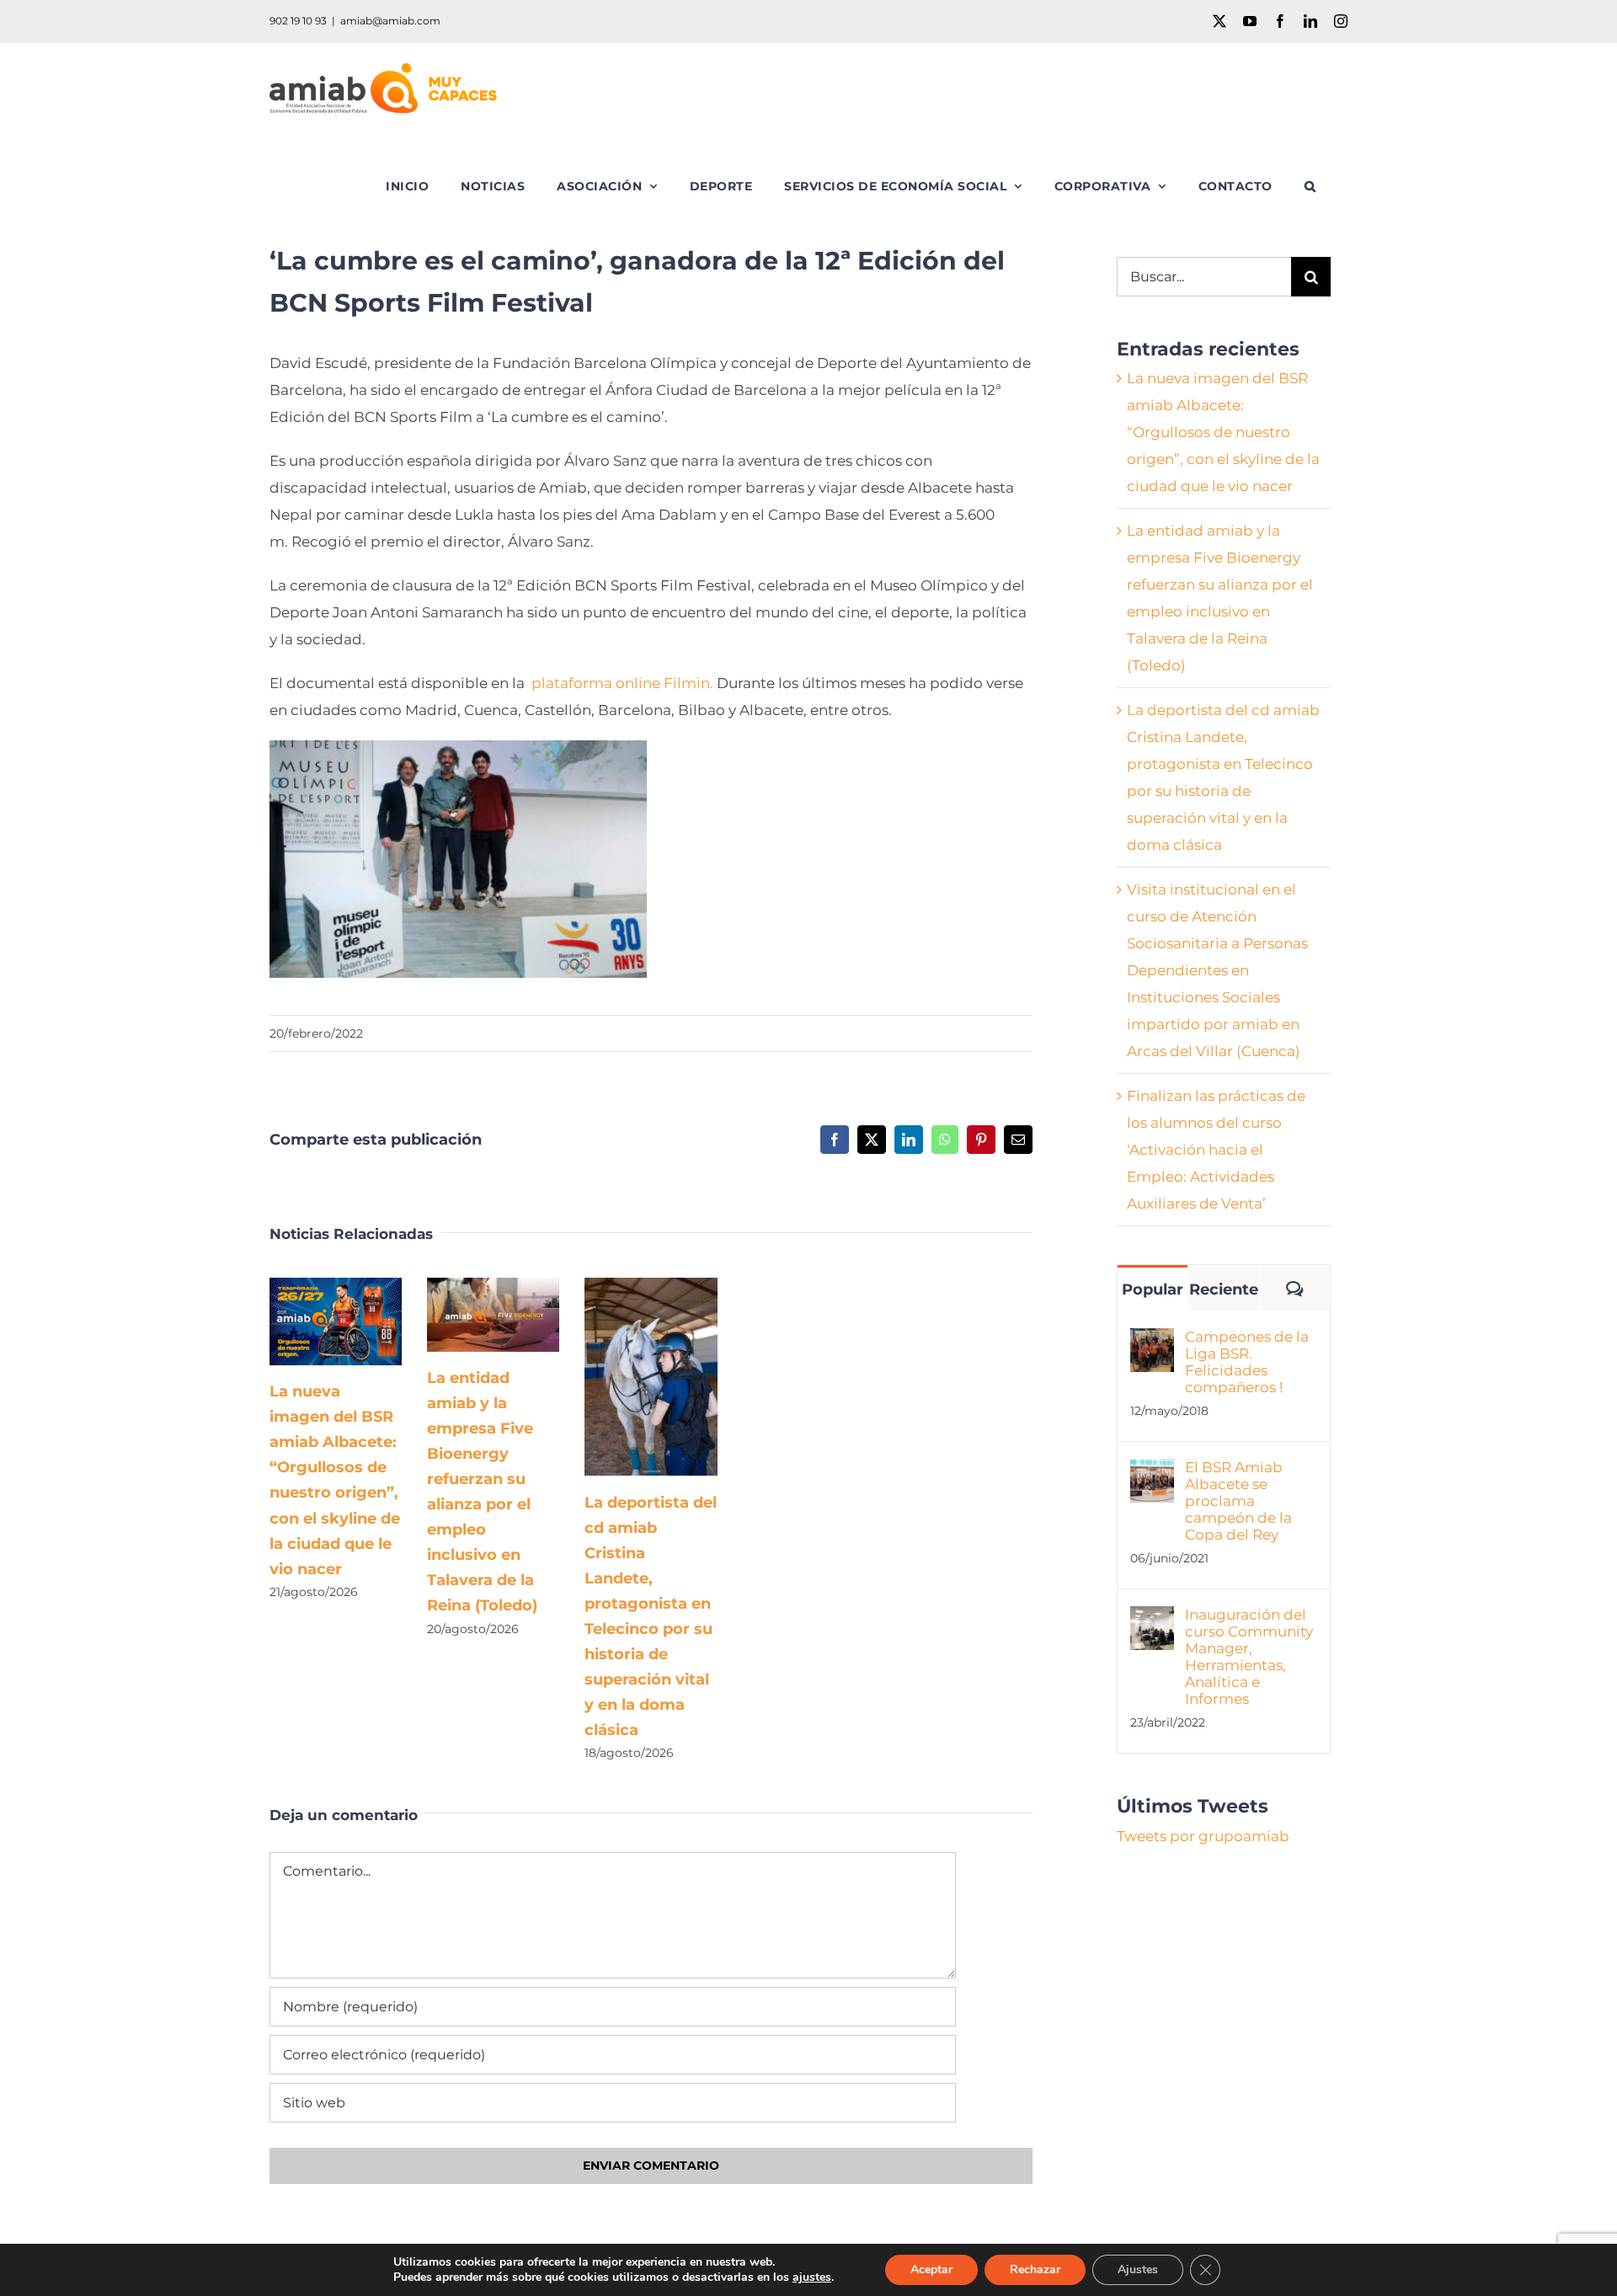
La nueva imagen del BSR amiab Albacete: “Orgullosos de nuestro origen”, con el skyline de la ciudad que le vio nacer (311, 1321)
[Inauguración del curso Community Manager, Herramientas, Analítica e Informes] (1152, 1620)
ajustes (812, 2277)
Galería (360, 1321)
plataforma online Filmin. (622, 683)
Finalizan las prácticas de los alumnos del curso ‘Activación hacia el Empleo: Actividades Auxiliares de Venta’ (1216, 1150)
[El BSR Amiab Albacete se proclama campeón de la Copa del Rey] (1152, 1472)
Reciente (1224, 1289)
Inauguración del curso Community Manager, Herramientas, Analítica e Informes (1249, 1657)
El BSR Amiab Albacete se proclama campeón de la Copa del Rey (1238, 1501)
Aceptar (931, 2269)
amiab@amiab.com (390, 21)
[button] (1310, 186)
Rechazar (1035, 2269)
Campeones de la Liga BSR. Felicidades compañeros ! (1247, 1362)
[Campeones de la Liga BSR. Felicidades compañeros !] (1152, 1342)
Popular (1153, 1289)
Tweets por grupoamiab (1203, 1836)
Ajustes (1138, 2269)
